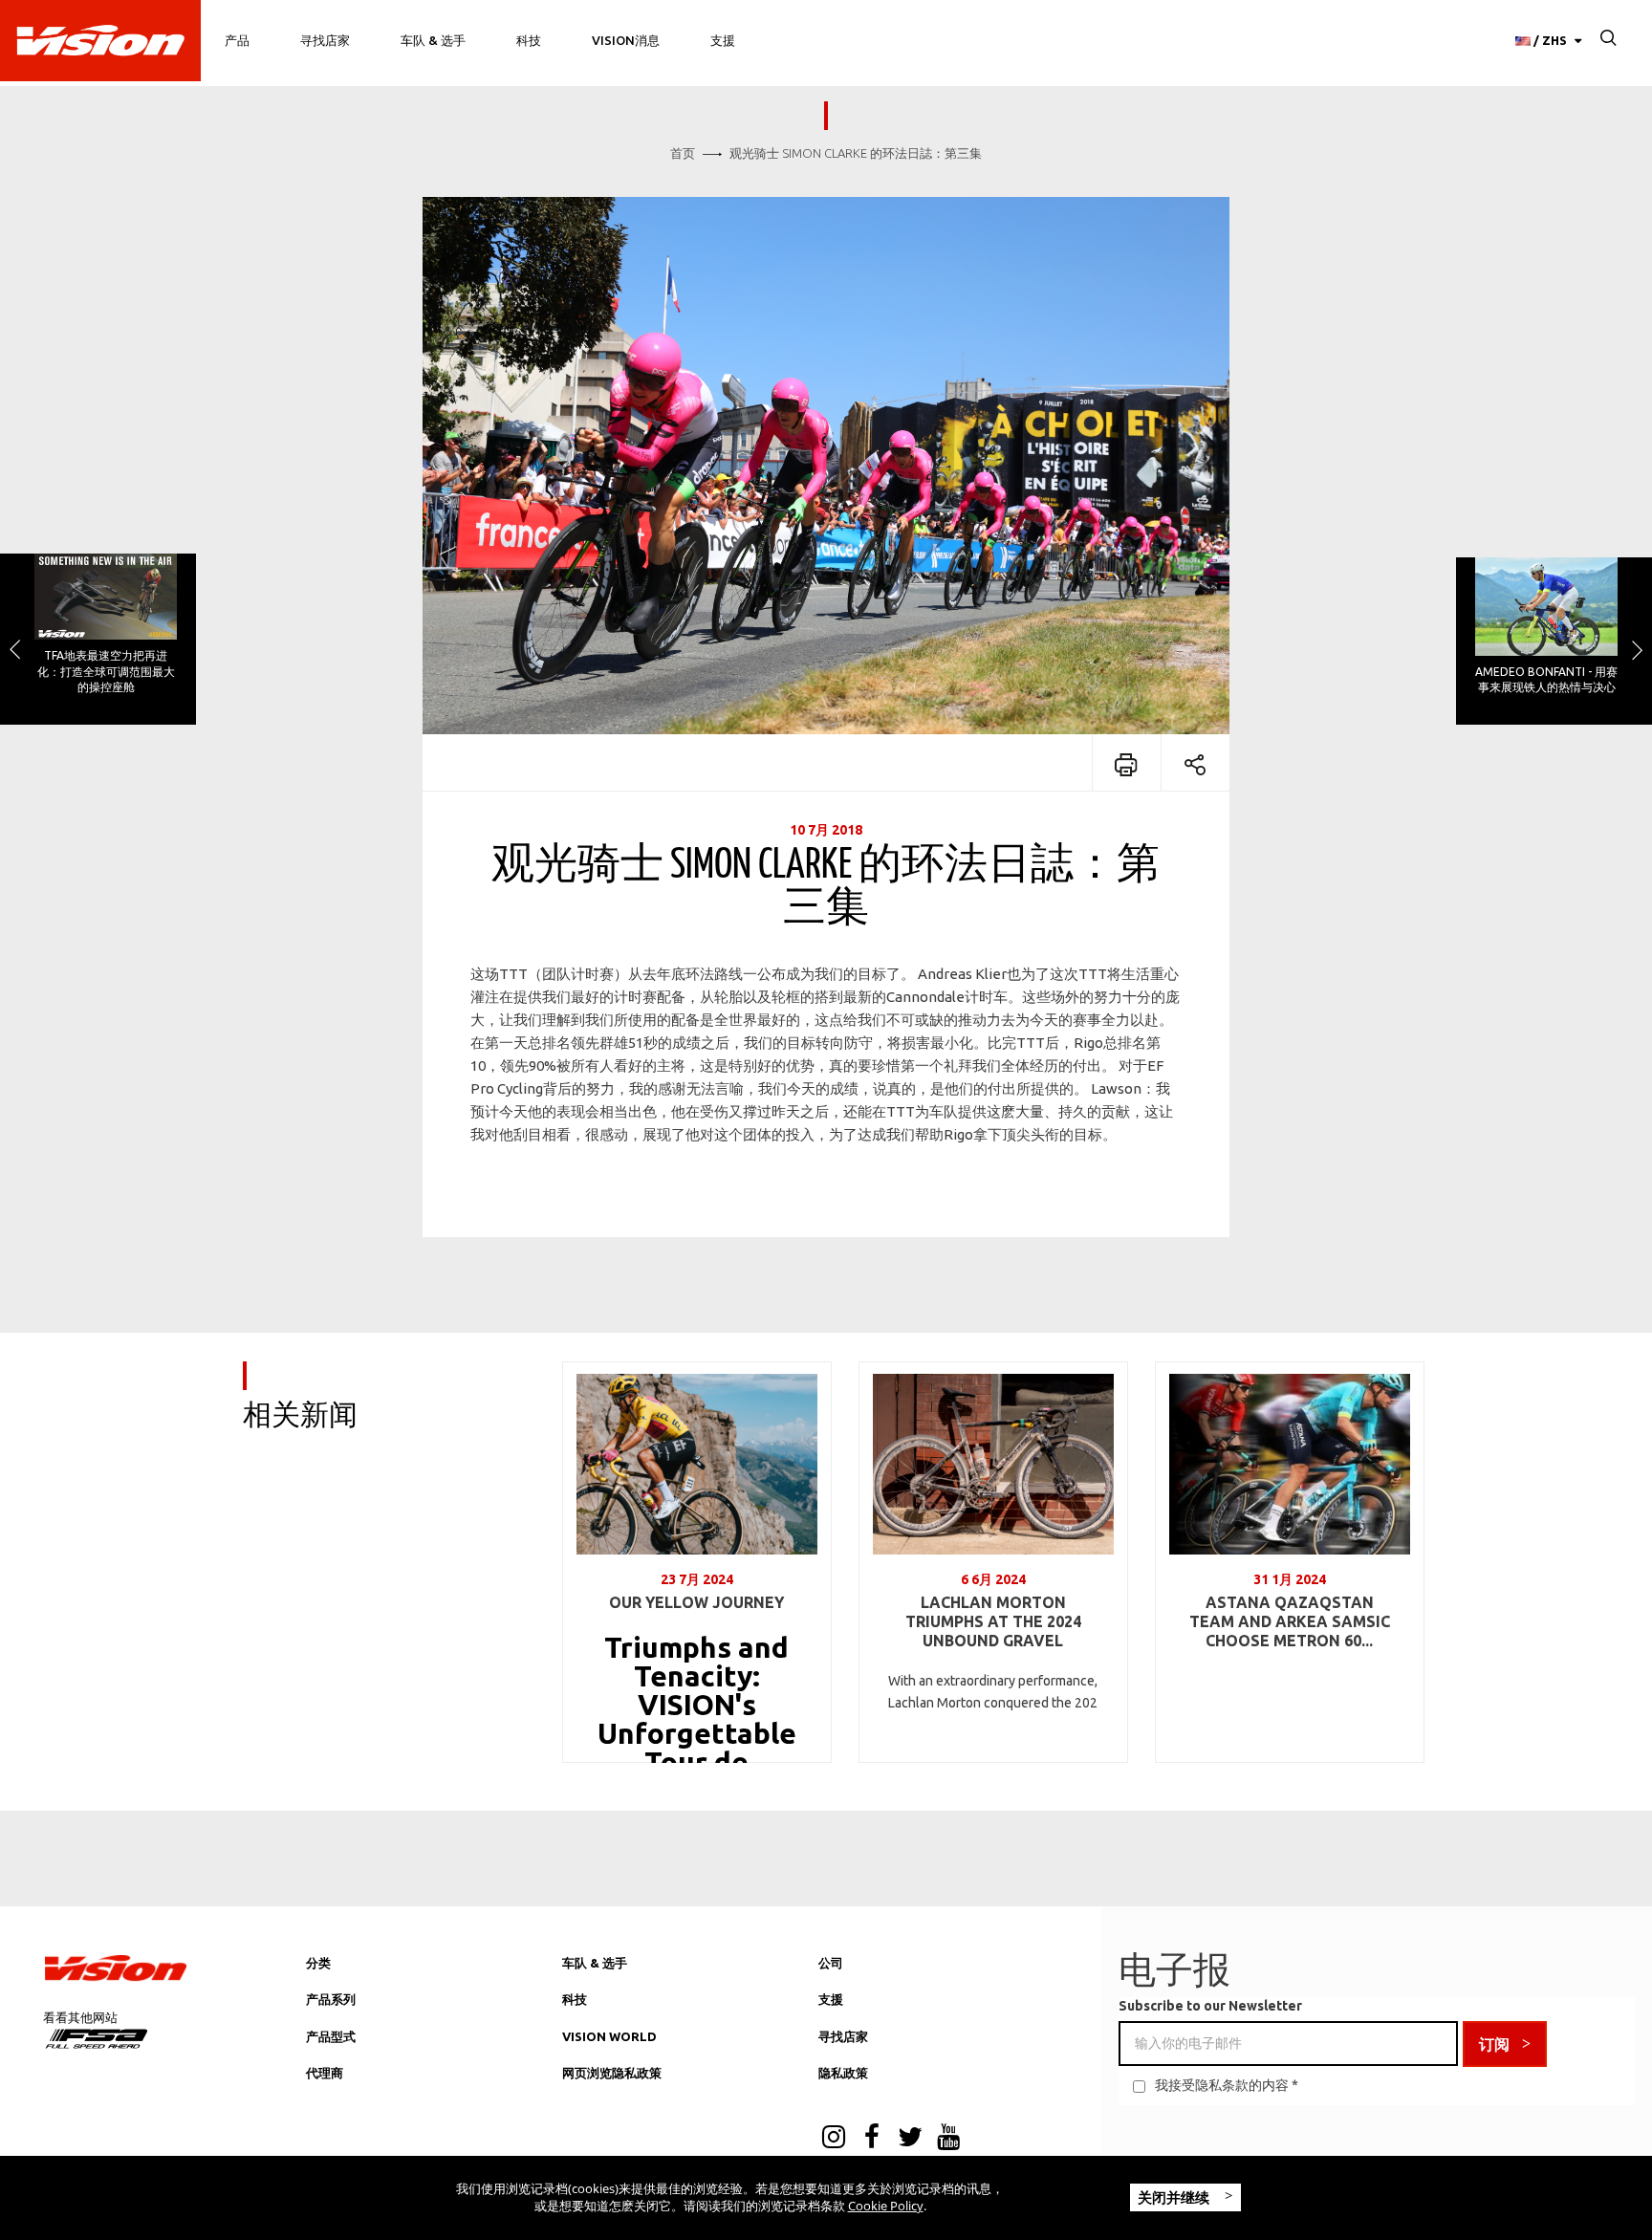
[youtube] (948, 2139)
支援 (723, 40)
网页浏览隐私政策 (612, 2073)
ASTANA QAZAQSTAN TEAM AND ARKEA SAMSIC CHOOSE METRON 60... (1290, 1621)
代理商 (325, 2073)
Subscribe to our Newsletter (1210, 2006)
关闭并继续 (1175, 2197)
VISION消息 (626, 40)
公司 (831, 1963)
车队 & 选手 (433, 40)
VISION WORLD (609, 2036)
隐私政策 (843, 2073)
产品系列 (331, 1999)
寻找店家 (325, 40)
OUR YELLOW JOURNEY (696, 1602)
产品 (237, 40)
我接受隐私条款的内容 (1222, 2085)
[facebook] (872, 2139)
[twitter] (910, 2139)
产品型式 (331, 2036)
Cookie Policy (886, 2206)
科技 (529, 40)
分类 (318, 1963)
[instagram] (834, 2139)
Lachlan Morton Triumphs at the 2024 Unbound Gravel (993, 1621)
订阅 (1494, 2044)
